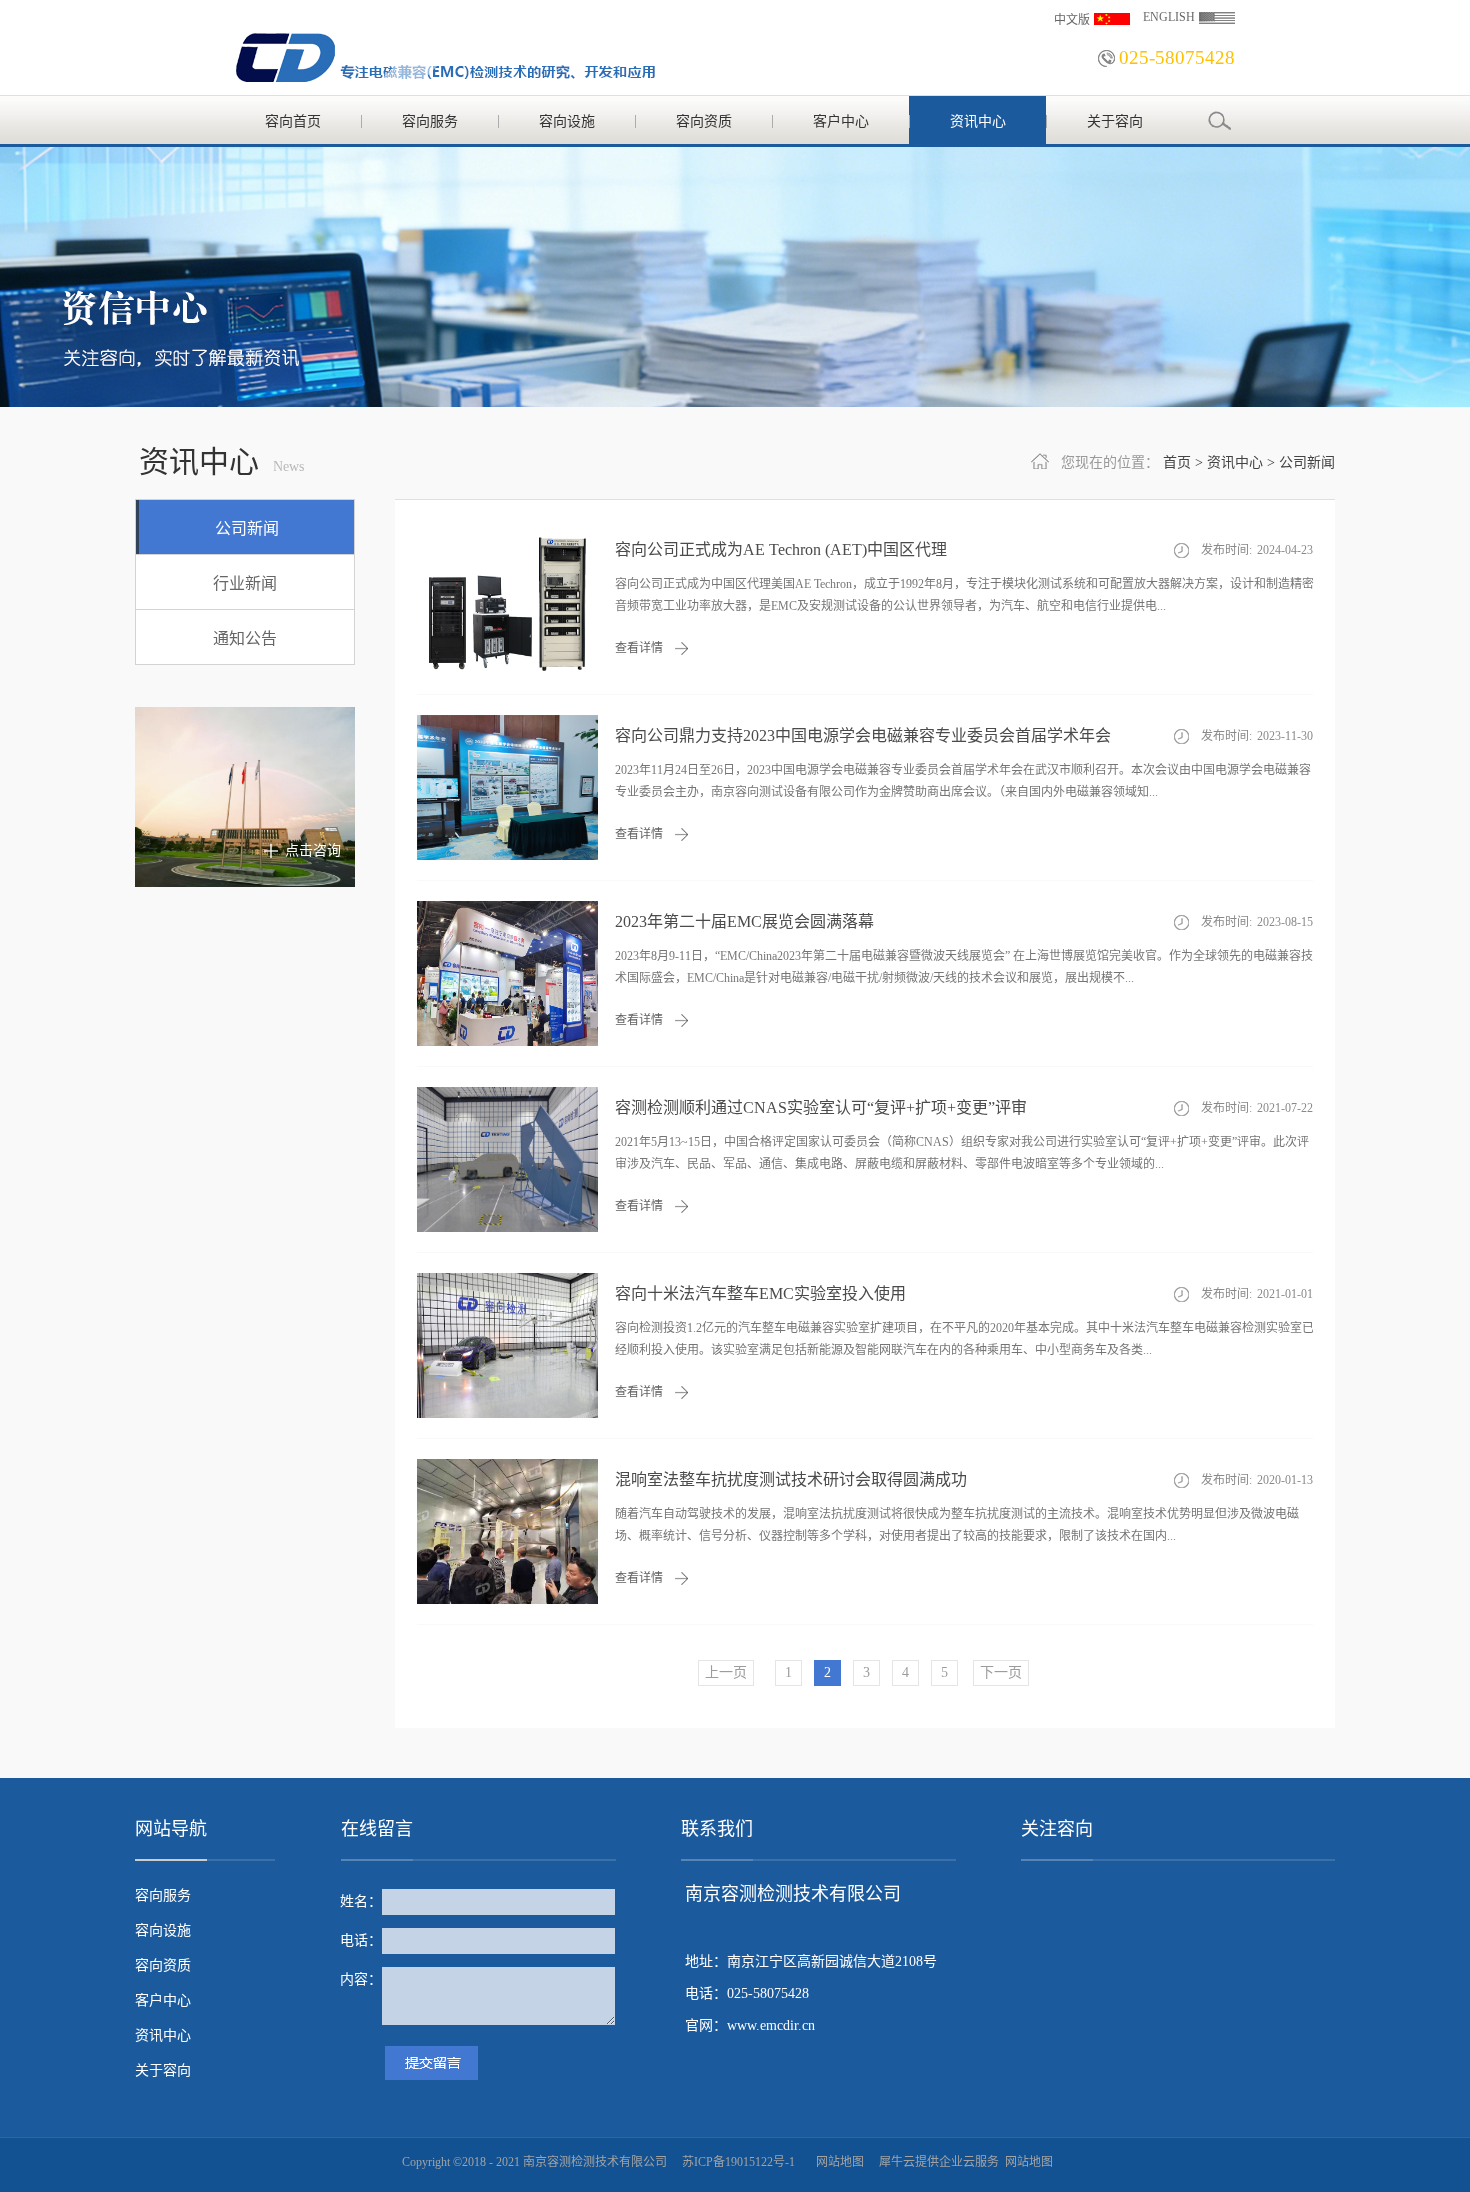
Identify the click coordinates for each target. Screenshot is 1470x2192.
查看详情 (639, 648)
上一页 (726, 1672)
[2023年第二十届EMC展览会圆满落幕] (507, 909)
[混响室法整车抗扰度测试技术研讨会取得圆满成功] (507, 1467)
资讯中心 (1235, 462)
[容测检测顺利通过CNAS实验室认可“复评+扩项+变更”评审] (507, 1095)
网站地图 (837, 2162)
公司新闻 (1307, 462)
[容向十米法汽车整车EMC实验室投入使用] (507, 1281)
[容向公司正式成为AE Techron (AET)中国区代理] (507, 537)
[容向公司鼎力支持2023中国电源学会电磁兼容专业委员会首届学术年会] (507, 723)
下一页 (1001, 1672)
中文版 (1072, 20)
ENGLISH (1169, 17)
